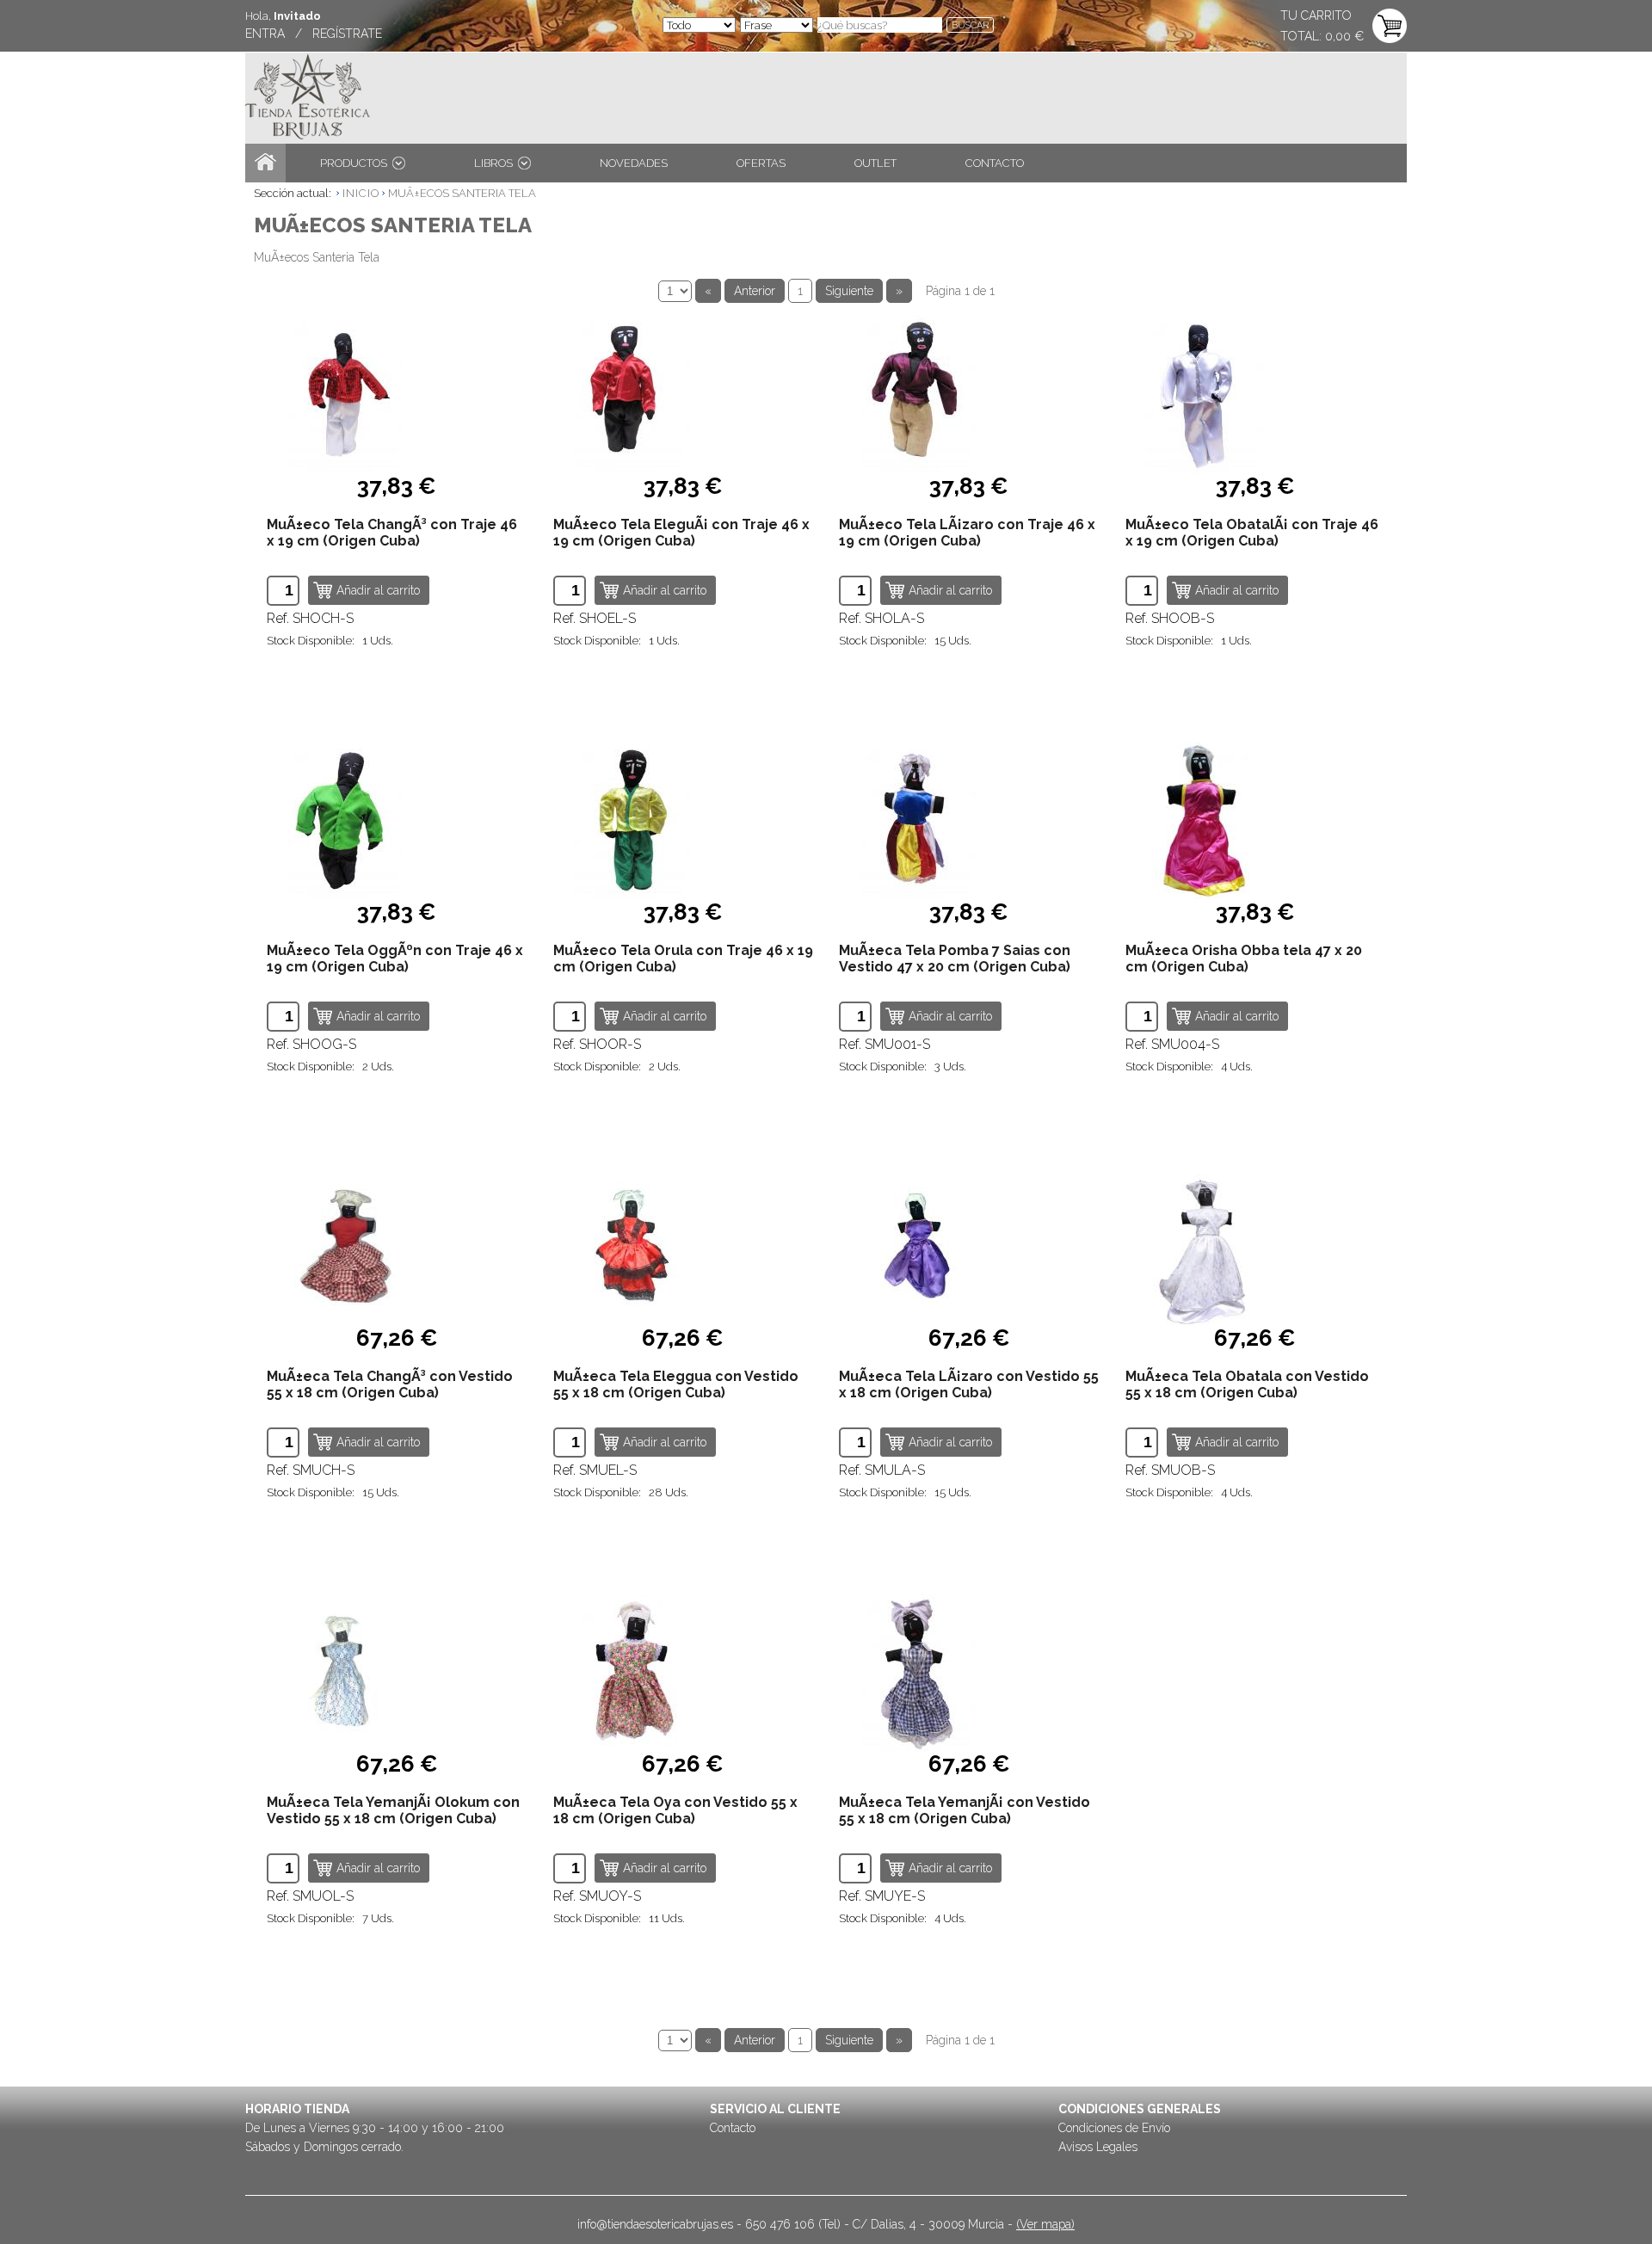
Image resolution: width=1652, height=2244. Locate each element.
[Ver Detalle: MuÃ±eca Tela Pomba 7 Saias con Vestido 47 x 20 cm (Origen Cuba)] (969, 820)
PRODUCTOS (356, 163)
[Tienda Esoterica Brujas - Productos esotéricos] (308, 99)
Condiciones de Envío (1114, 2128)
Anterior (755, 291)
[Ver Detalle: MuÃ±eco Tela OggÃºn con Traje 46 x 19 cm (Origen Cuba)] (397, 820)
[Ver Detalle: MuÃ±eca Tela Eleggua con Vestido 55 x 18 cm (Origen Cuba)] (684, 1246)
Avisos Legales (1098, 2147)
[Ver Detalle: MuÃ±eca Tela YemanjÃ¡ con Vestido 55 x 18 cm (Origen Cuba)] (969, 1672)
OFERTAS (761, 163)
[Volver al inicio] (265, 163)
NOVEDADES (634, 163)
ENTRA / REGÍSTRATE (314, 34)
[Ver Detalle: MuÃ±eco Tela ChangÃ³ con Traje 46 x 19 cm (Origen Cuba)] (397, 395)
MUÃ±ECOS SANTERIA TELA (462, 193)
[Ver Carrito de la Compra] (1390, 27)
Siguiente (849, 291)
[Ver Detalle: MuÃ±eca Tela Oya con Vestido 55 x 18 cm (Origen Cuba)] (684, 1672)
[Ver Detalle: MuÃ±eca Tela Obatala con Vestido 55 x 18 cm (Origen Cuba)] (1256, 1246)
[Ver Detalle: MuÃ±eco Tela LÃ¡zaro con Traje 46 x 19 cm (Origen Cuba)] (969, 395)
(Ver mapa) (1045, 2224)
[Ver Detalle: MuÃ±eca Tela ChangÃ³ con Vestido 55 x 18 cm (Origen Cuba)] (397, 1246)
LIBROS (496, 163)
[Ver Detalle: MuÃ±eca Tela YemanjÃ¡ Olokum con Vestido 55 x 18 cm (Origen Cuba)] (397, 1672)
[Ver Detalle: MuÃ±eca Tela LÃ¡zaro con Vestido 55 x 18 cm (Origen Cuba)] (969, 1246)
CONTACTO (995, 163)
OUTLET (875, 163)
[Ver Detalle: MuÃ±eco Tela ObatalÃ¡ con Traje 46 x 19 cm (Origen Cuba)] (1256, 395)
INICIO (361, 193)
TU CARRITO (1316, 15)
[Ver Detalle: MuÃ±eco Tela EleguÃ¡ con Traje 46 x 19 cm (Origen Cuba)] (684, 395)
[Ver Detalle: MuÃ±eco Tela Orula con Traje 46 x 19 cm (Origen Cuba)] (684, 820)
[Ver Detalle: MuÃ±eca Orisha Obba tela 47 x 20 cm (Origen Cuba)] (1256, 820)
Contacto (733, 2128)
